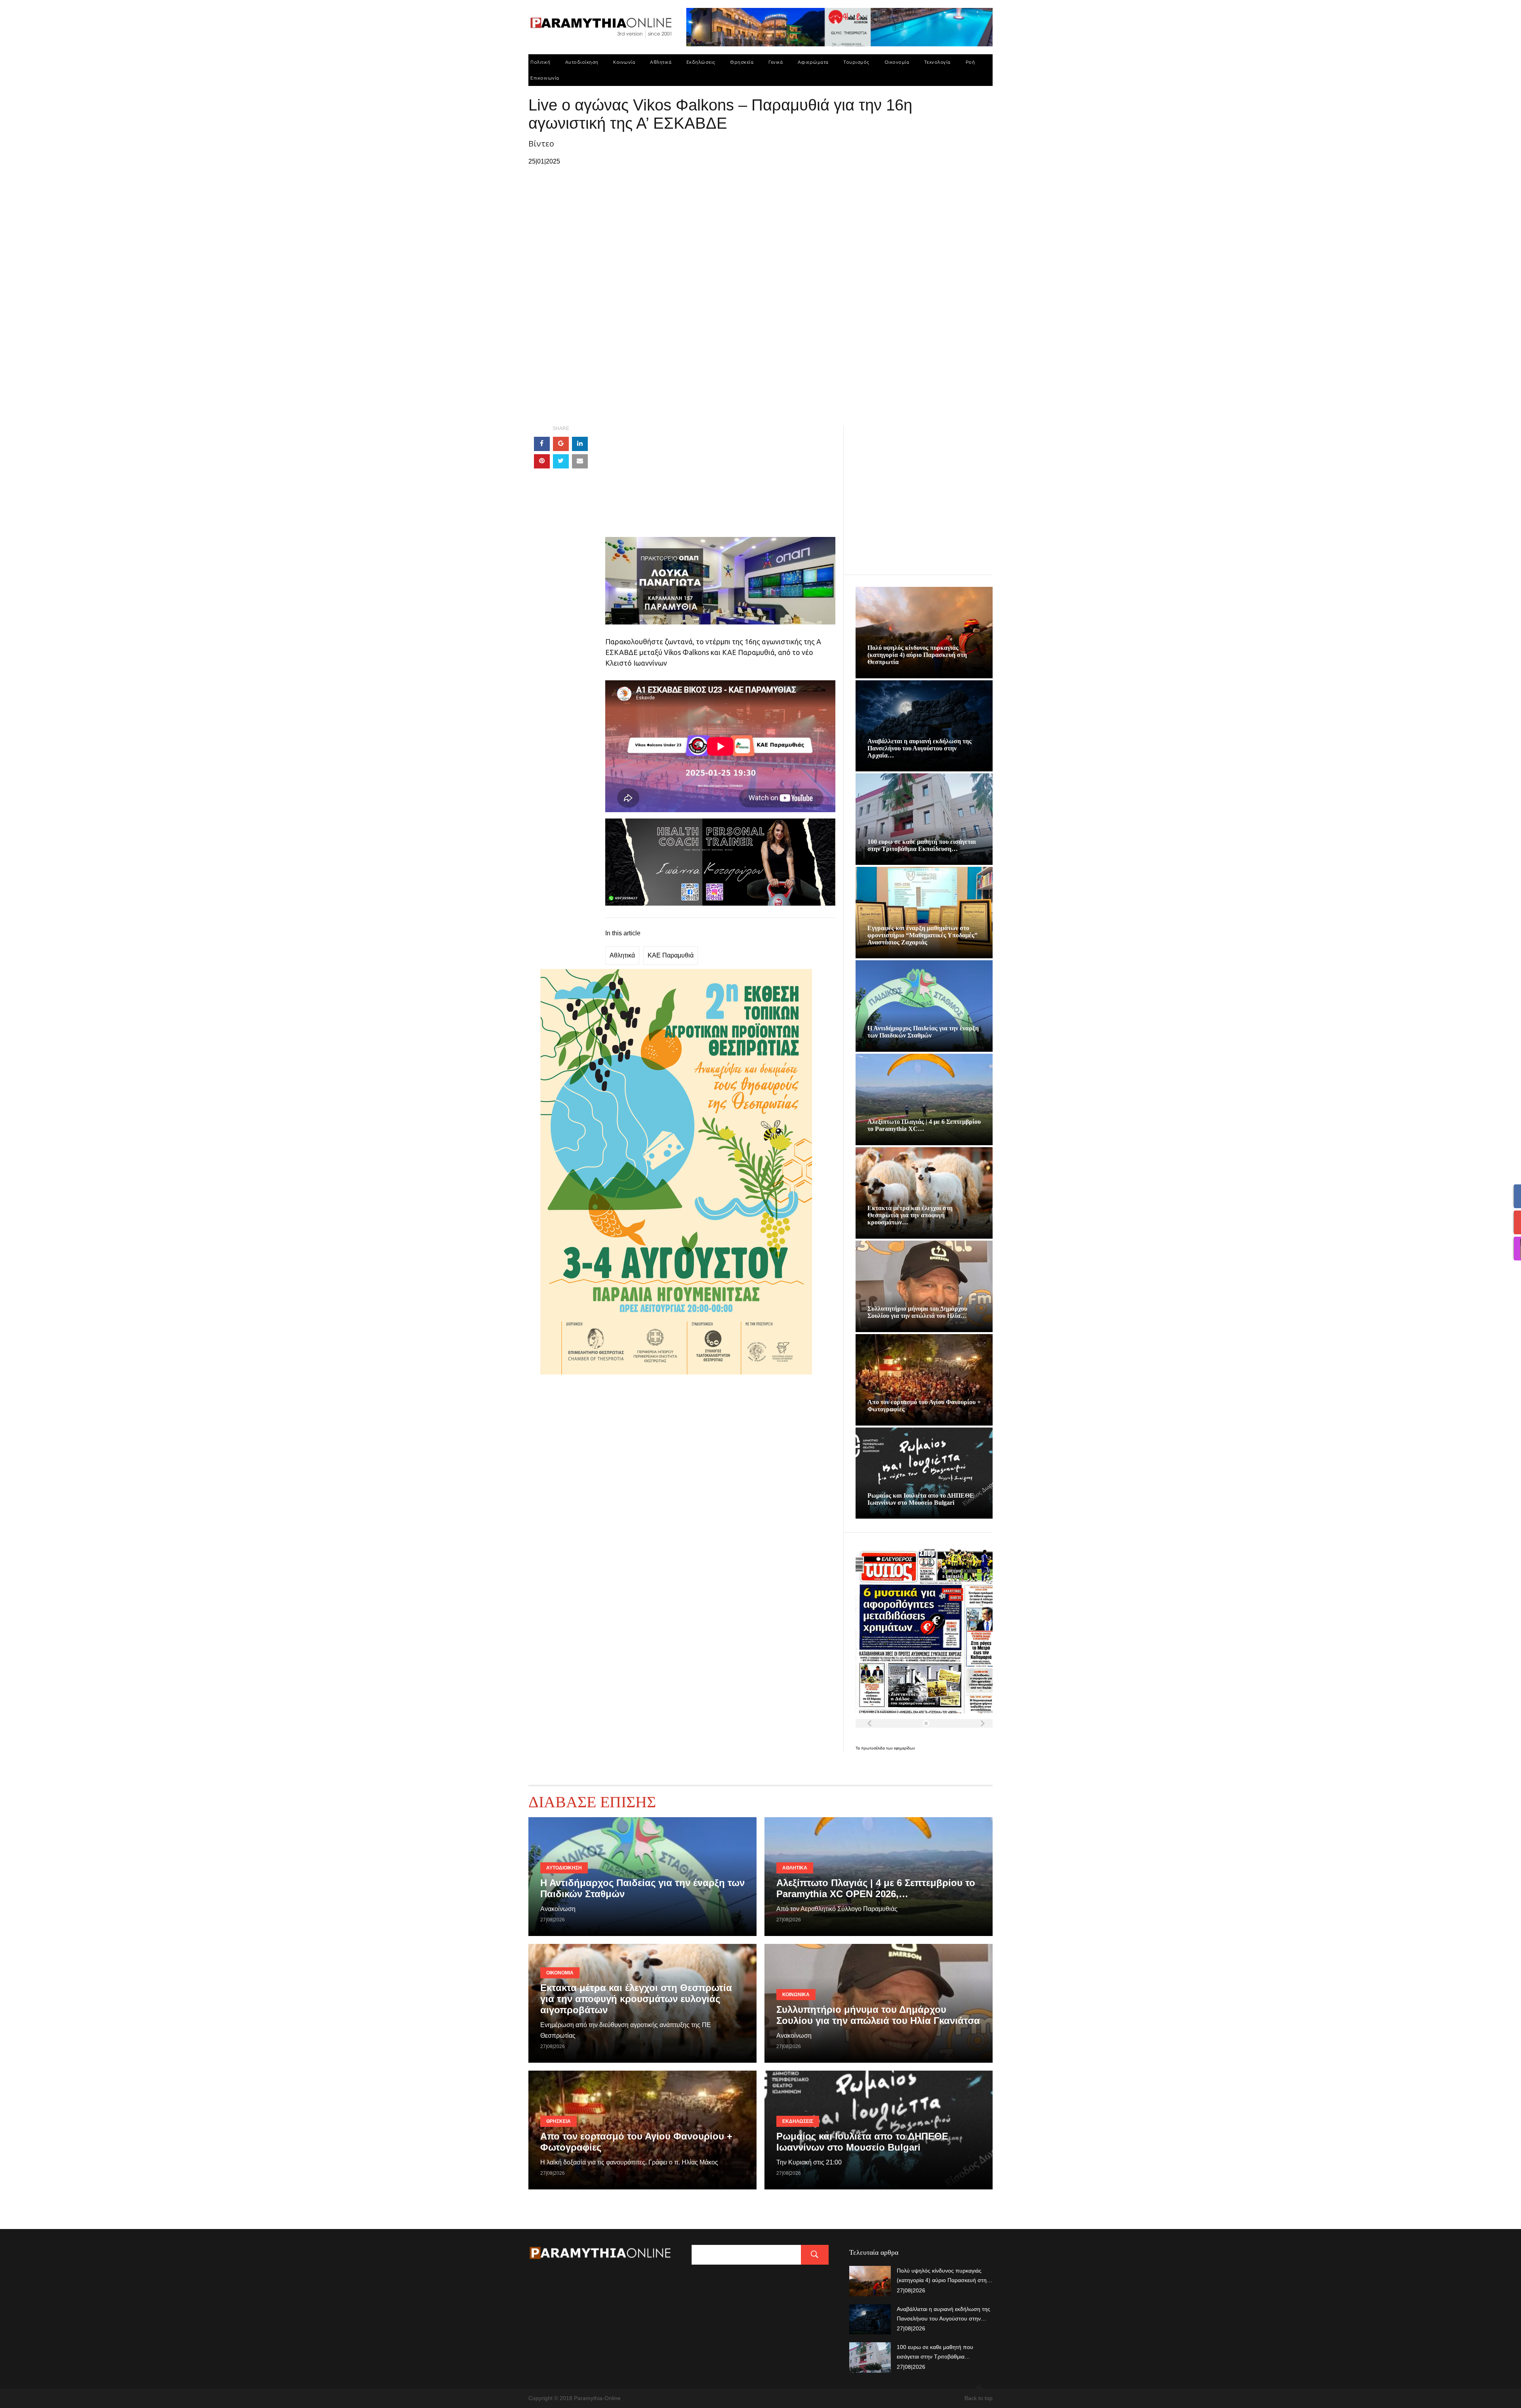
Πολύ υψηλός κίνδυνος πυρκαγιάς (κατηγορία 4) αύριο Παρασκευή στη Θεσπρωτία (917, 655)
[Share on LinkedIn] (580, 444)
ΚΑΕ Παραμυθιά (671, 955)
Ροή (970, 62)
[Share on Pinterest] (542, 461)
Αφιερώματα (813, 62)
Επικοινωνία (545, 78)
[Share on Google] (561, 444)
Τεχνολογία (937, 62)
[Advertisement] (720, 482)
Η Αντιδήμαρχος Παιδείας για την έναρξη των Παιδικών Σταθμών (923, 1032)
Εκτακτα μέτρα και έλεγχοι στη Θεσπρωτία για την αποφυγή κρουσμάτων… (910, 1215)
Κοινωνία (624, 62)
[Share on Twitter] (561, 461)
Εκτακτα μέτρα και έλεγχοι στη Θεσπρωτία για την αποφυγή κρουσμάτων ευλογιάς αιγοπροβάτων (636, 1999)
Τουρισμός (856, 62)
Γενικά (776, 62)
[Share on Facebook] (542, 444)
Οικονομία (897, 62)
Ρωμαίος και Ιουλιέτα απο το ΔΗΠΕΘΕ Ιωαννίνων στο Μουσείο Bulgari (921, 1499)
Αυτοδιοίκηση (582, 62)
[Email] (580, 461)
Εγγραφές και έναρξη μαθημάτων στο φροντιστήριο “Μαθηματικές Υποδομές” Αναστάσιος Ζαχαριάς (923, 935)
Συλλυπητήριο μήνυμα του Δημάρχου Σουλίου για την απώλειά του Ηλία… (917, 1312)
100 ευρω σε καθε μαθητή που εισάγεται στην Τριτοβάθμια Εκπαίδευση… (922, 845)
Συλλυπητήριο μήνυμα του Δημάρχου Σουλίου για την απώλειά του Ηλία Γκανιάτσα (878, 2015)
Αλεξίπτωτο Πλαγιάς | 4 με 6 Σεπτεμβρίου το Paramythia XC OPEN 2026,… (876, 1888)
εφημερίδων (904, 1748)
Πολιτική (540, 62)
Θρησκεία (742, 62)
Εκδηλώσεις (701, 62)
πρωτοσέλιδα (874, 1748)
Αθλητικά (661, 62)
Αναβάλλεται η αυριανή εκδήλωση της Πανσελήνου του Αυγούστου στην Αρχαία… (920, 748)
